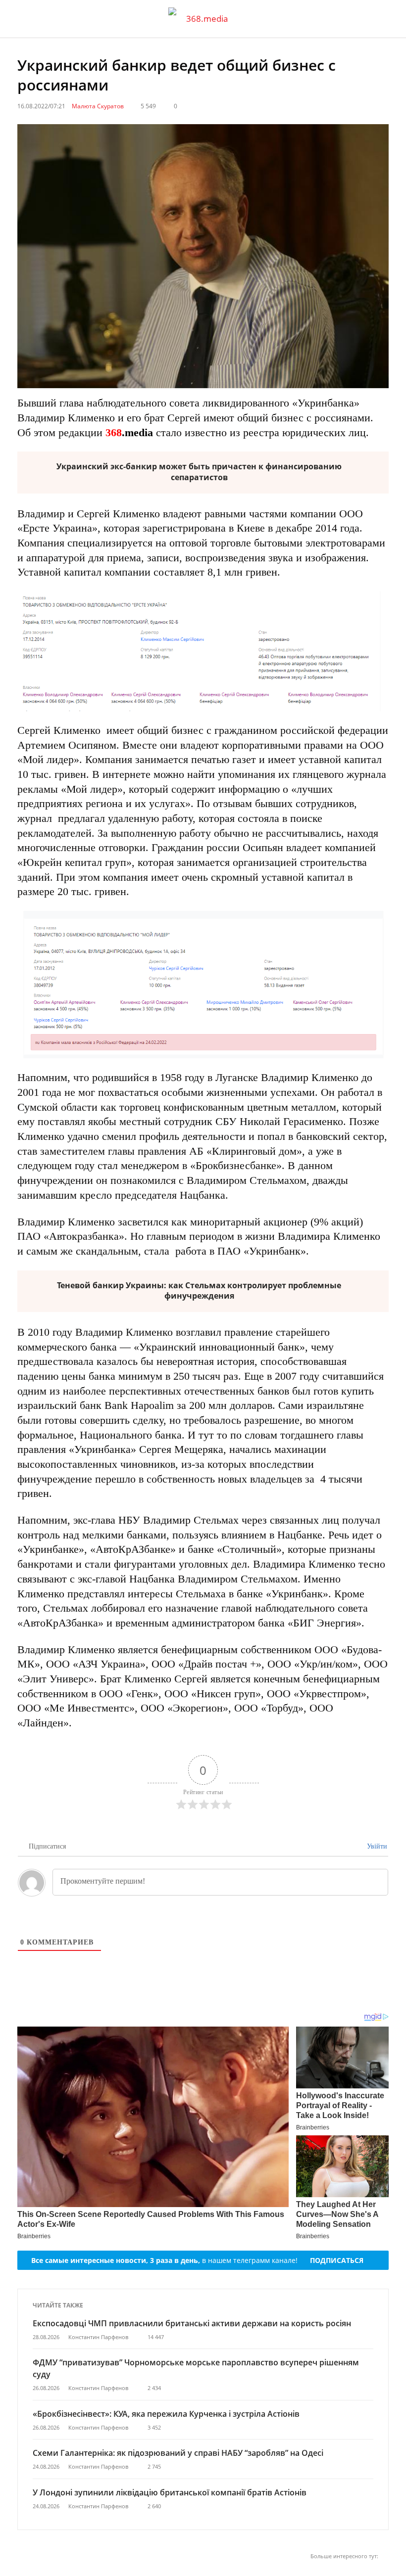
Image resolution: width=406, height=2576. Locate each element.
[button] (389, 19)
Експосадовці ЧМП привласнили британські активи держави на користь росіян (192, 2323)
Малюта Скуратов (98, 106)
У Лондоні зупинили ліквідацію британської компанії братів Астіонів (170, 2492)
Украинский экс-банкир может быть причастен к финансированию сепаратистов (199, 472)
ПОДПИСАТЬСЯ (337, 2260)
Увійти (376, 1846)
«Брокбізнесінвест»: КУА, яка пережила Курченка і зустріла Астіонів (167, 2414)
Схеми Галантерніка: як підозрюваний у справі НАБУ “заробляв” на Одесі (178, 2453)
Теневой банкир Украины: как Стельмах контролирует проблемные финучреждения (199, 1291)
